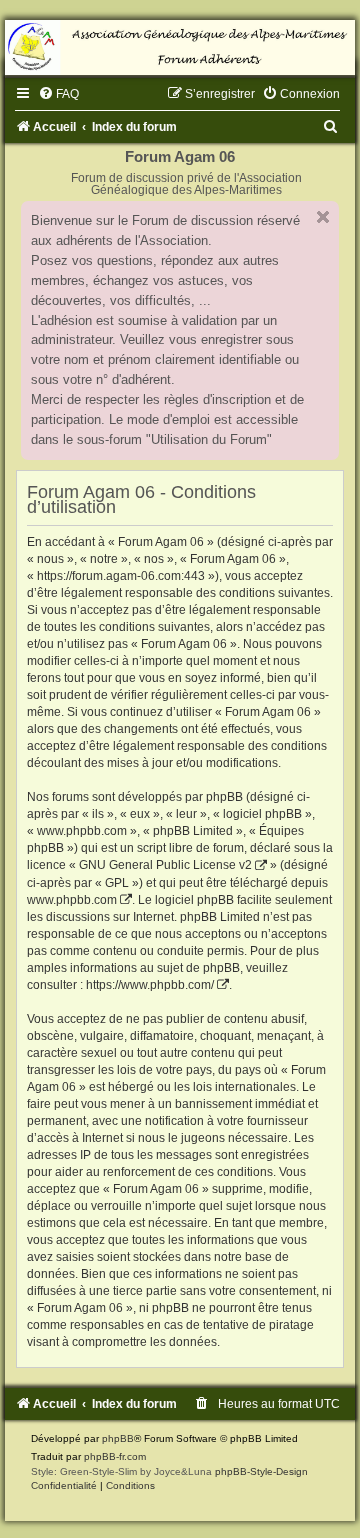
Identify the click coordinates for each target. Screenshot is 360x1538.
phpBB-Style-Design (261, 1471)
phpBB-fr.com (115, 1456)
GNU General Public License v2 (165, 865)
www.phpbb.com (72, 900)
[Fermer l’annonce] (323, 217)
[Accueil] (180, 47)
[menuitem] (58, 94)
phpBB (118, 1438)
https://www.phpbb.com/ (150, 985)
